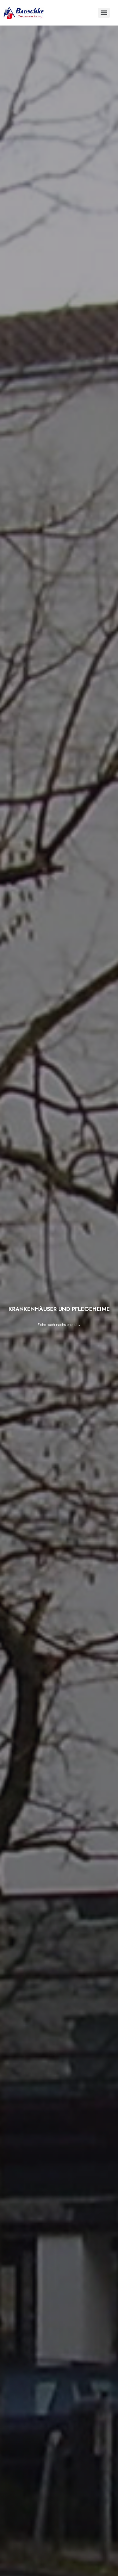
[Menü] (104, 13)
